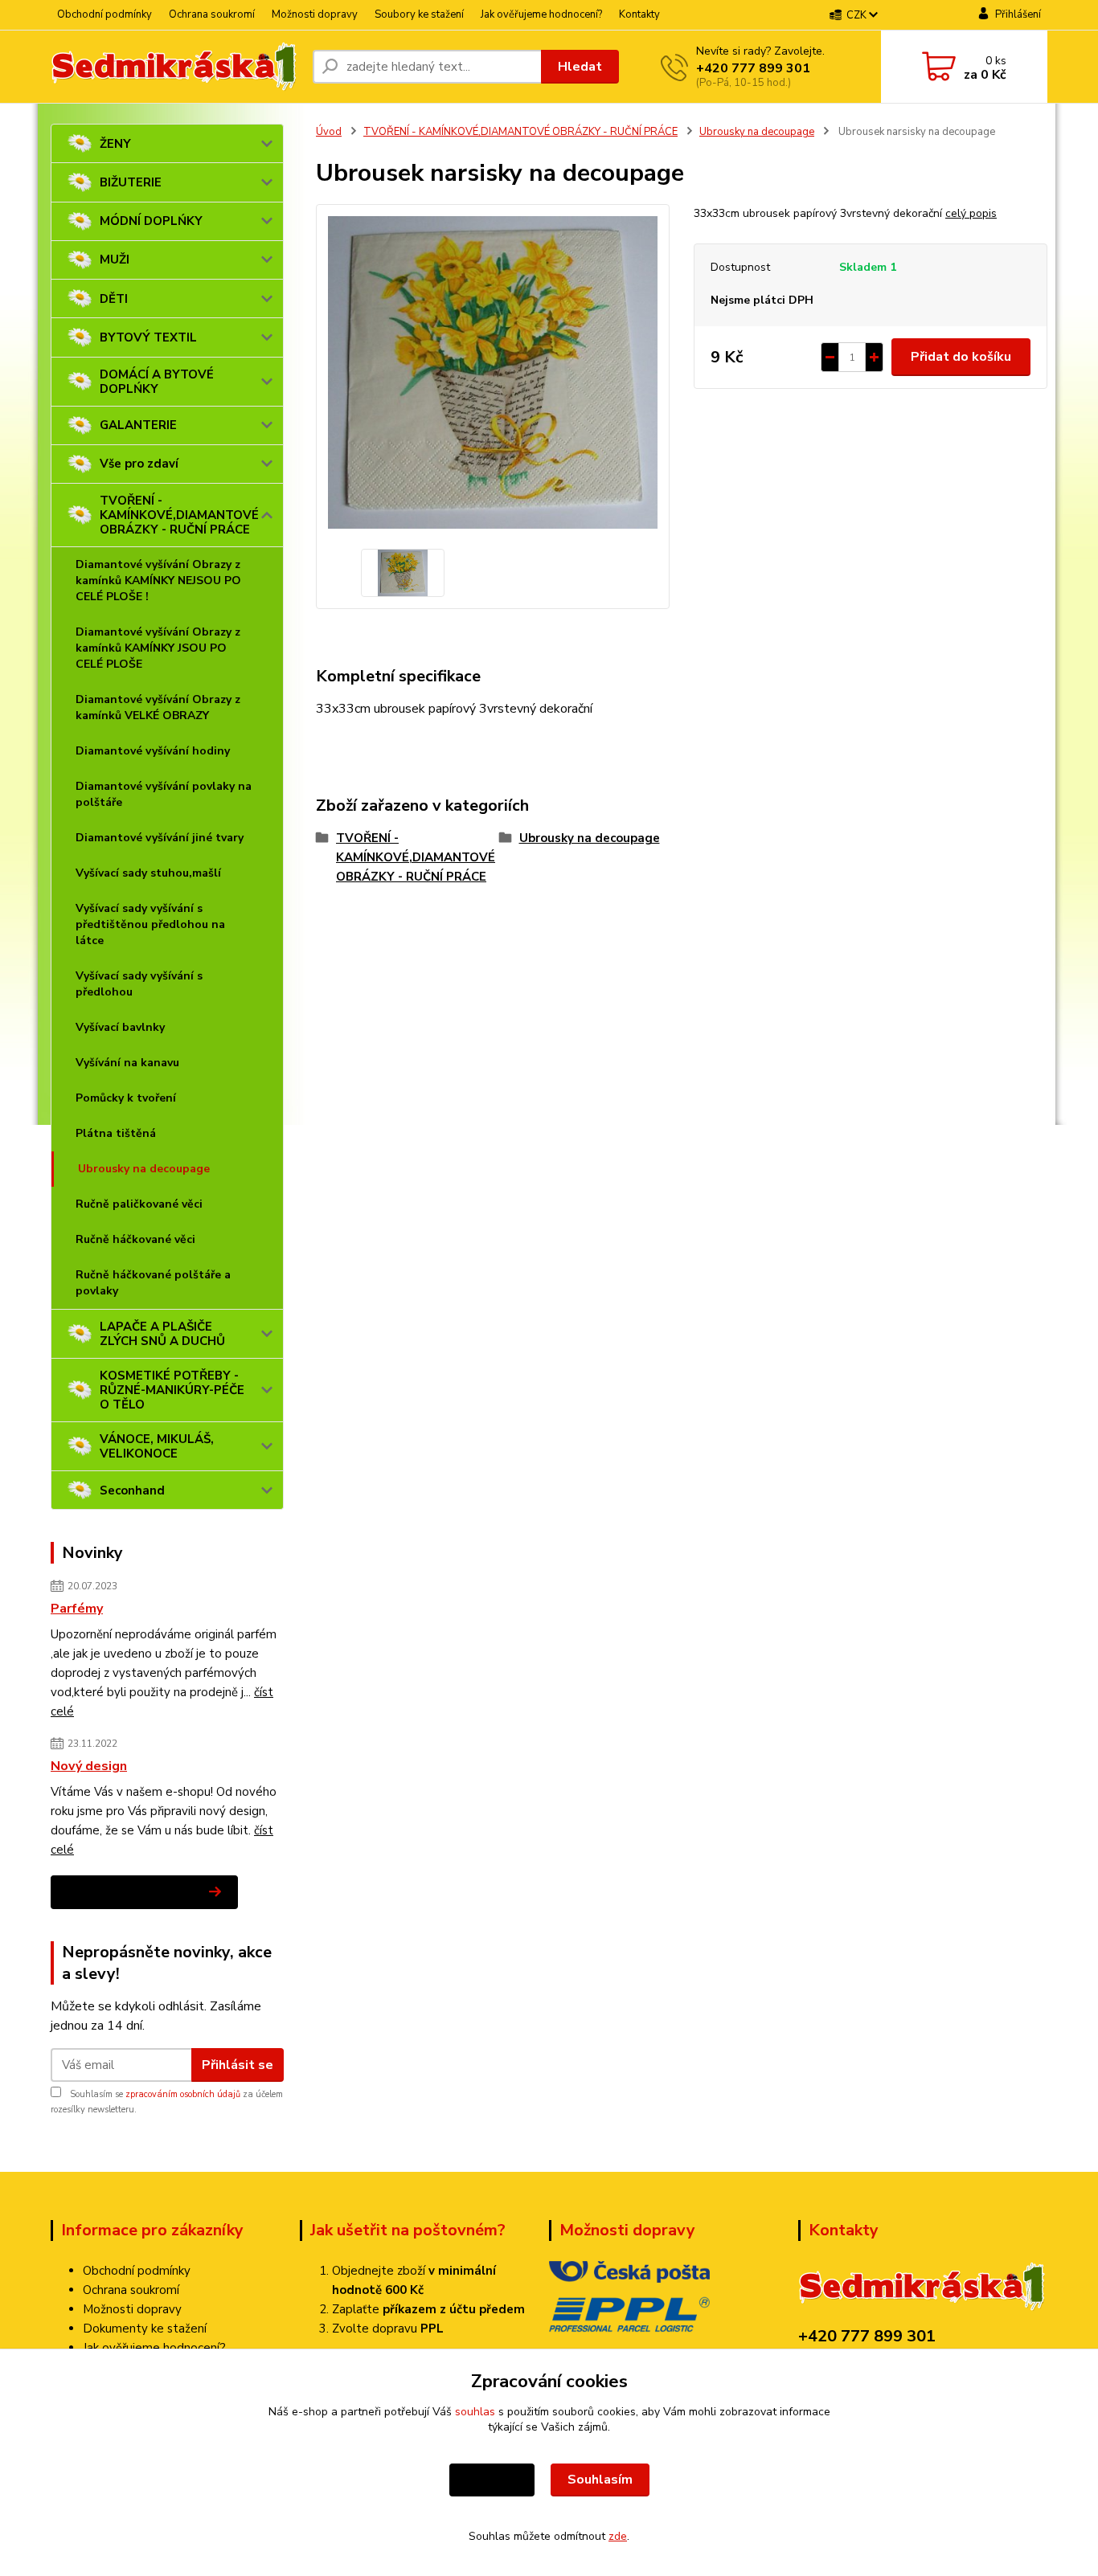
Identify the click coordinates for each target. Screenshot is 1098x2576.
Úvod (329, 132)
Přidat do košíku (961, 357)
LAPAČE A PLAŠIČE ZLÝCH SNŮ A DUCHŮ (162, 1334)
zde (618, 2536)
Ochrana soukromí (212, 14)
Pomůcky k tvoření (126, 1098)
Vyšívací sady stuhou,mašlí (148, 873)
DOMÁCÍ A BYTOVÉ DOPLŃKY (157, 382)
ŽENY (115, 144)
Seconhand (132, 1490)
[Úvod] (175, 67)
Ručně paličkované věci (139, 1204)
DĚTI (114, 299)
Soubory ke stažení (419, 14)
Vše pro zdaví (139, 464)
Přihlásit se (238, 2065)
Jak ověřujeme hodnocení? (541, 14)
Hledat (580, 67)
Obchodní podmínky (104, 14)
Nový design (89, 1766)
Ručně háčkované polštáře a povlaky (153, 1283)
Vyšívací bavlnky (120, 1027)
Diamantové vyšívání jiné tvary (160, 838)
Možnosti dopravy (315, 14)
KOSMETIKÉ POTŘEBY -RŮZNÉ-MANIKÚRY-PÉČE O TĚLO (172, 1390)
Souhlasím (600, 2480)
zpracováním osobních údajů (183, 2094)
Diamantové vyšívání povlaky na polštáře (164, 794)
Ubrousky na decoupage (144, 1169)
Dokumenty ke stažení (145, 2329)
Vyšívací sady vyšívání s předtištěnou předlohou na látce (150, 924)
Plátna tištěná (116, 1133)
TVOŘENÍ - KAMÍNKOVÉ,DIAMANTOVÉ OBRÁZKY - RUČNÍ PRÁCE (179, 515)
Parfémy (77, 1609)
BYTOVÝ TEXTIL (148, 337)
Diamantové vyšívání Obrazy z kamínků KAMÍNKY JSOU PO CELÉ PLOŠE (158, 648)
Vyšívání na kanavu (127, 1063)
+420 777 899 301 (753, 68)
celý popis (971, 213)
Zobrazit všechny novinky (132, 1892)
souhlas (475, 2412)
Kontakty (639, 14)
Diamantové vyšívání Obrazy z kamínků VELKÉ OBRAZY (158, 707)
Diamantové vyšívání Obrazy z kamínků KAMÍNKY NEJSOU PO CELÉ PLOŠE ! (158, 581)
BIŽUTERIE (131, 182)
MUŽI (115, 260)
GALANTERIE (138, 425)
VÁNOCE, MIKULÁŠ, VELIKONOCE (157, 1446)
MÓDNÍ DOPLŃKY (151, 221)
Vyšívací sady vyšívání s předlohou (139, 984)
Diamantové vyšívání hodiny (153, 751)
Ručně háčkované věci (135, 1239)
